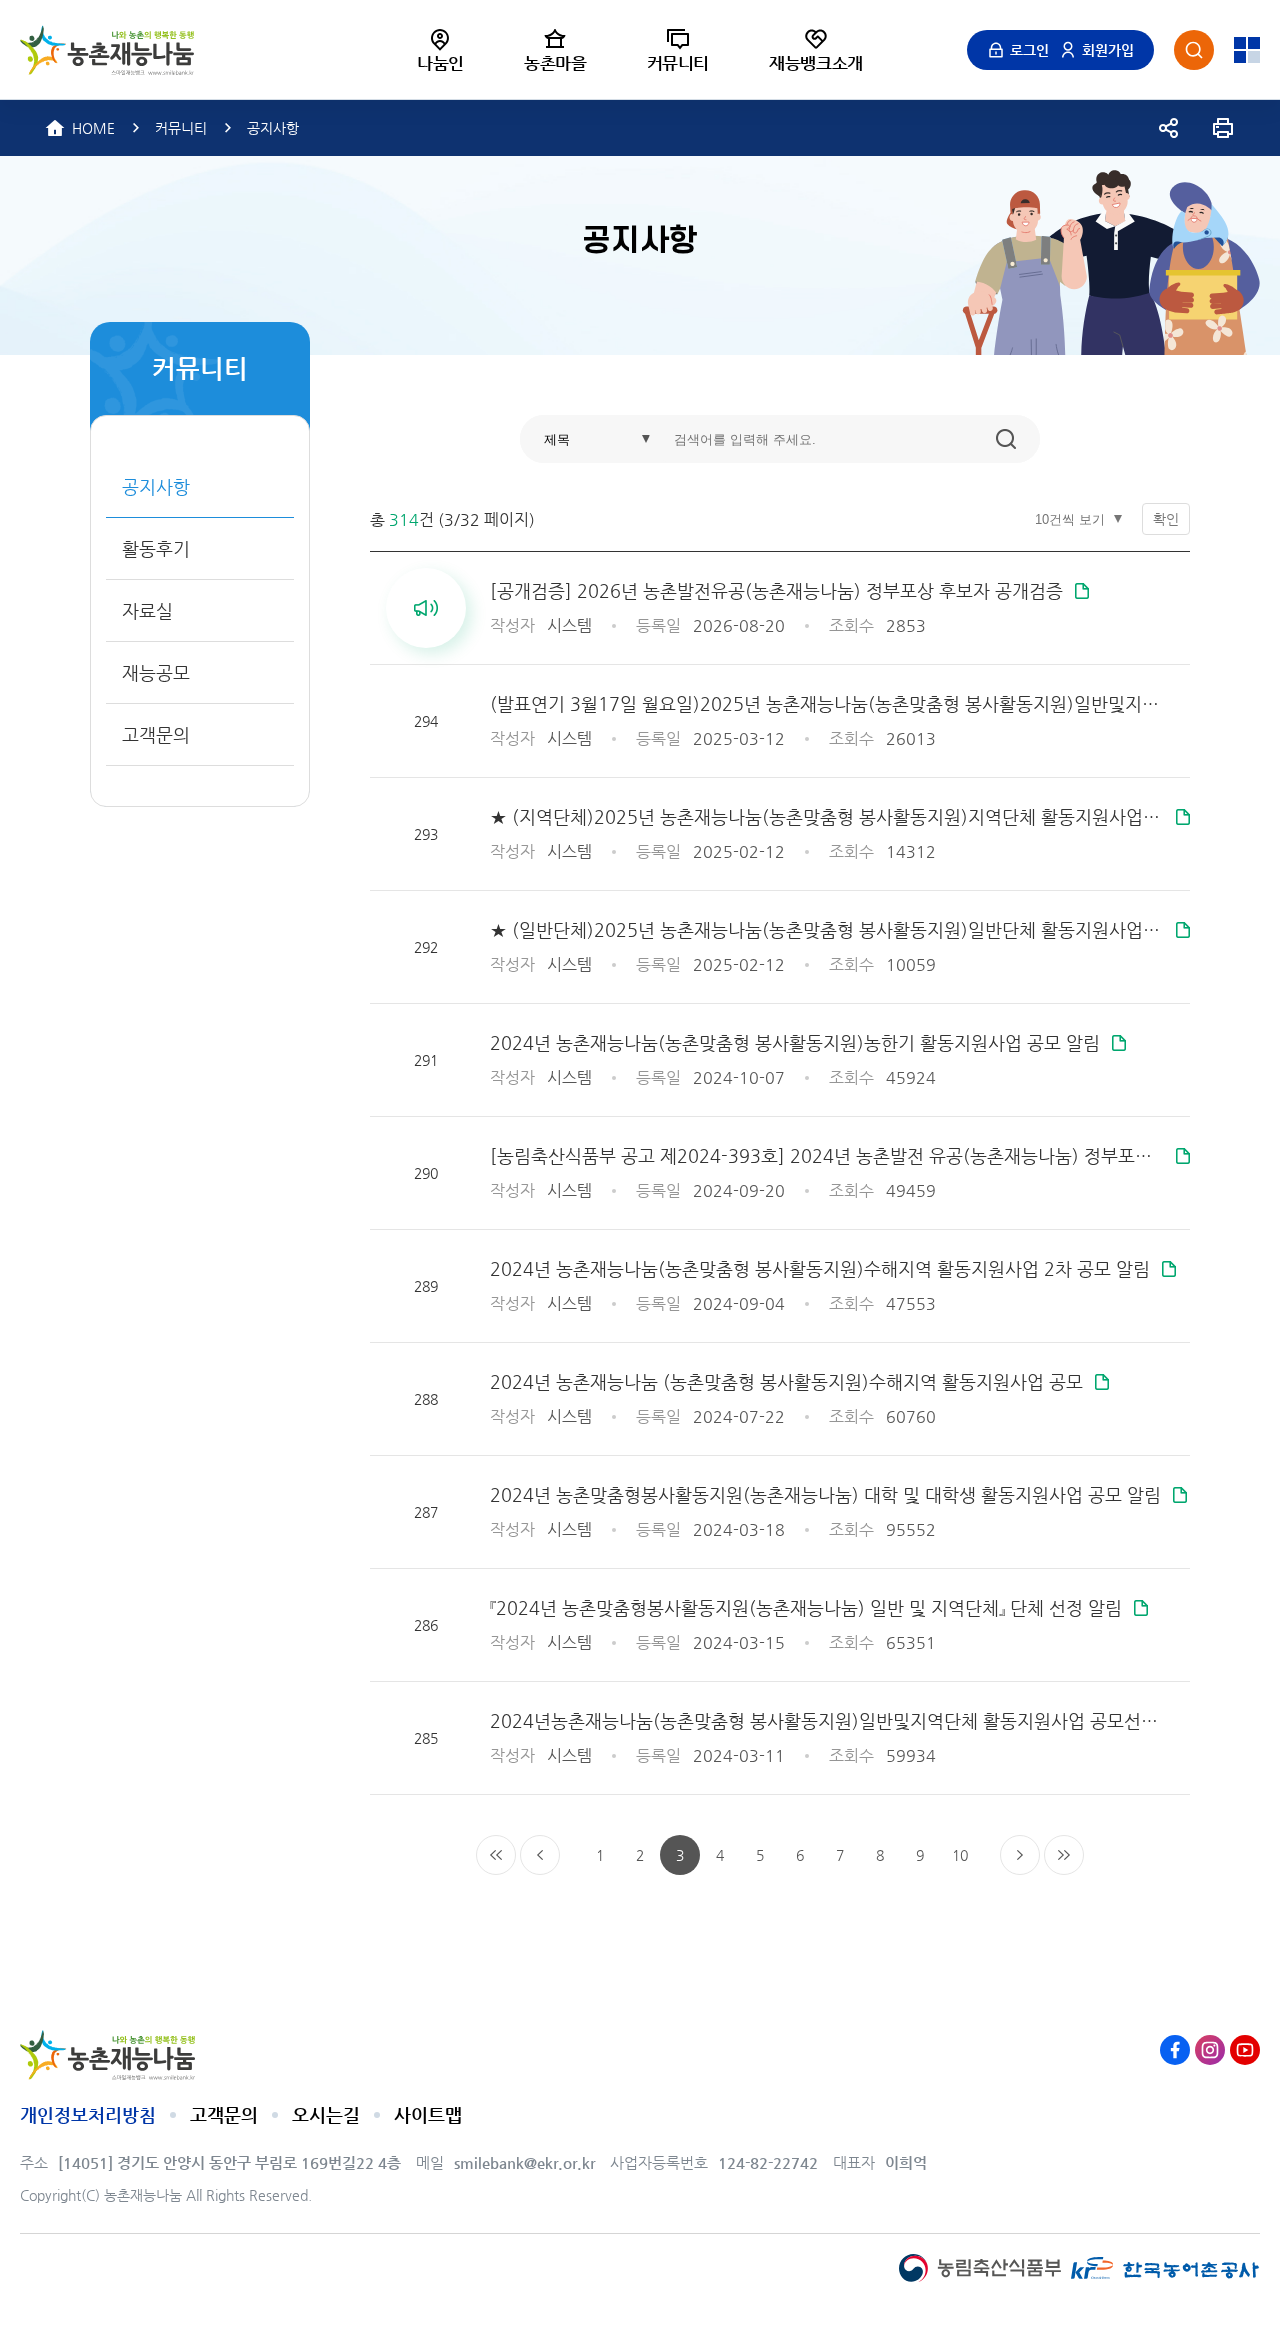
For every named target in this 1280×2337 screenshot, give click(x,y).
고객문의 (224, 2114)
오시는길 (326, 2114)
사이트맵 (428, 2114)
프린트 (1223, 128)
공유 (1169, 128)
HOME (93, 128)
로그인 (1029, 50)
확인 (1166, 519)
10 (960, 1855)
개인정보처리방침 (88, 2114)
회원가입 (1108, 50)
